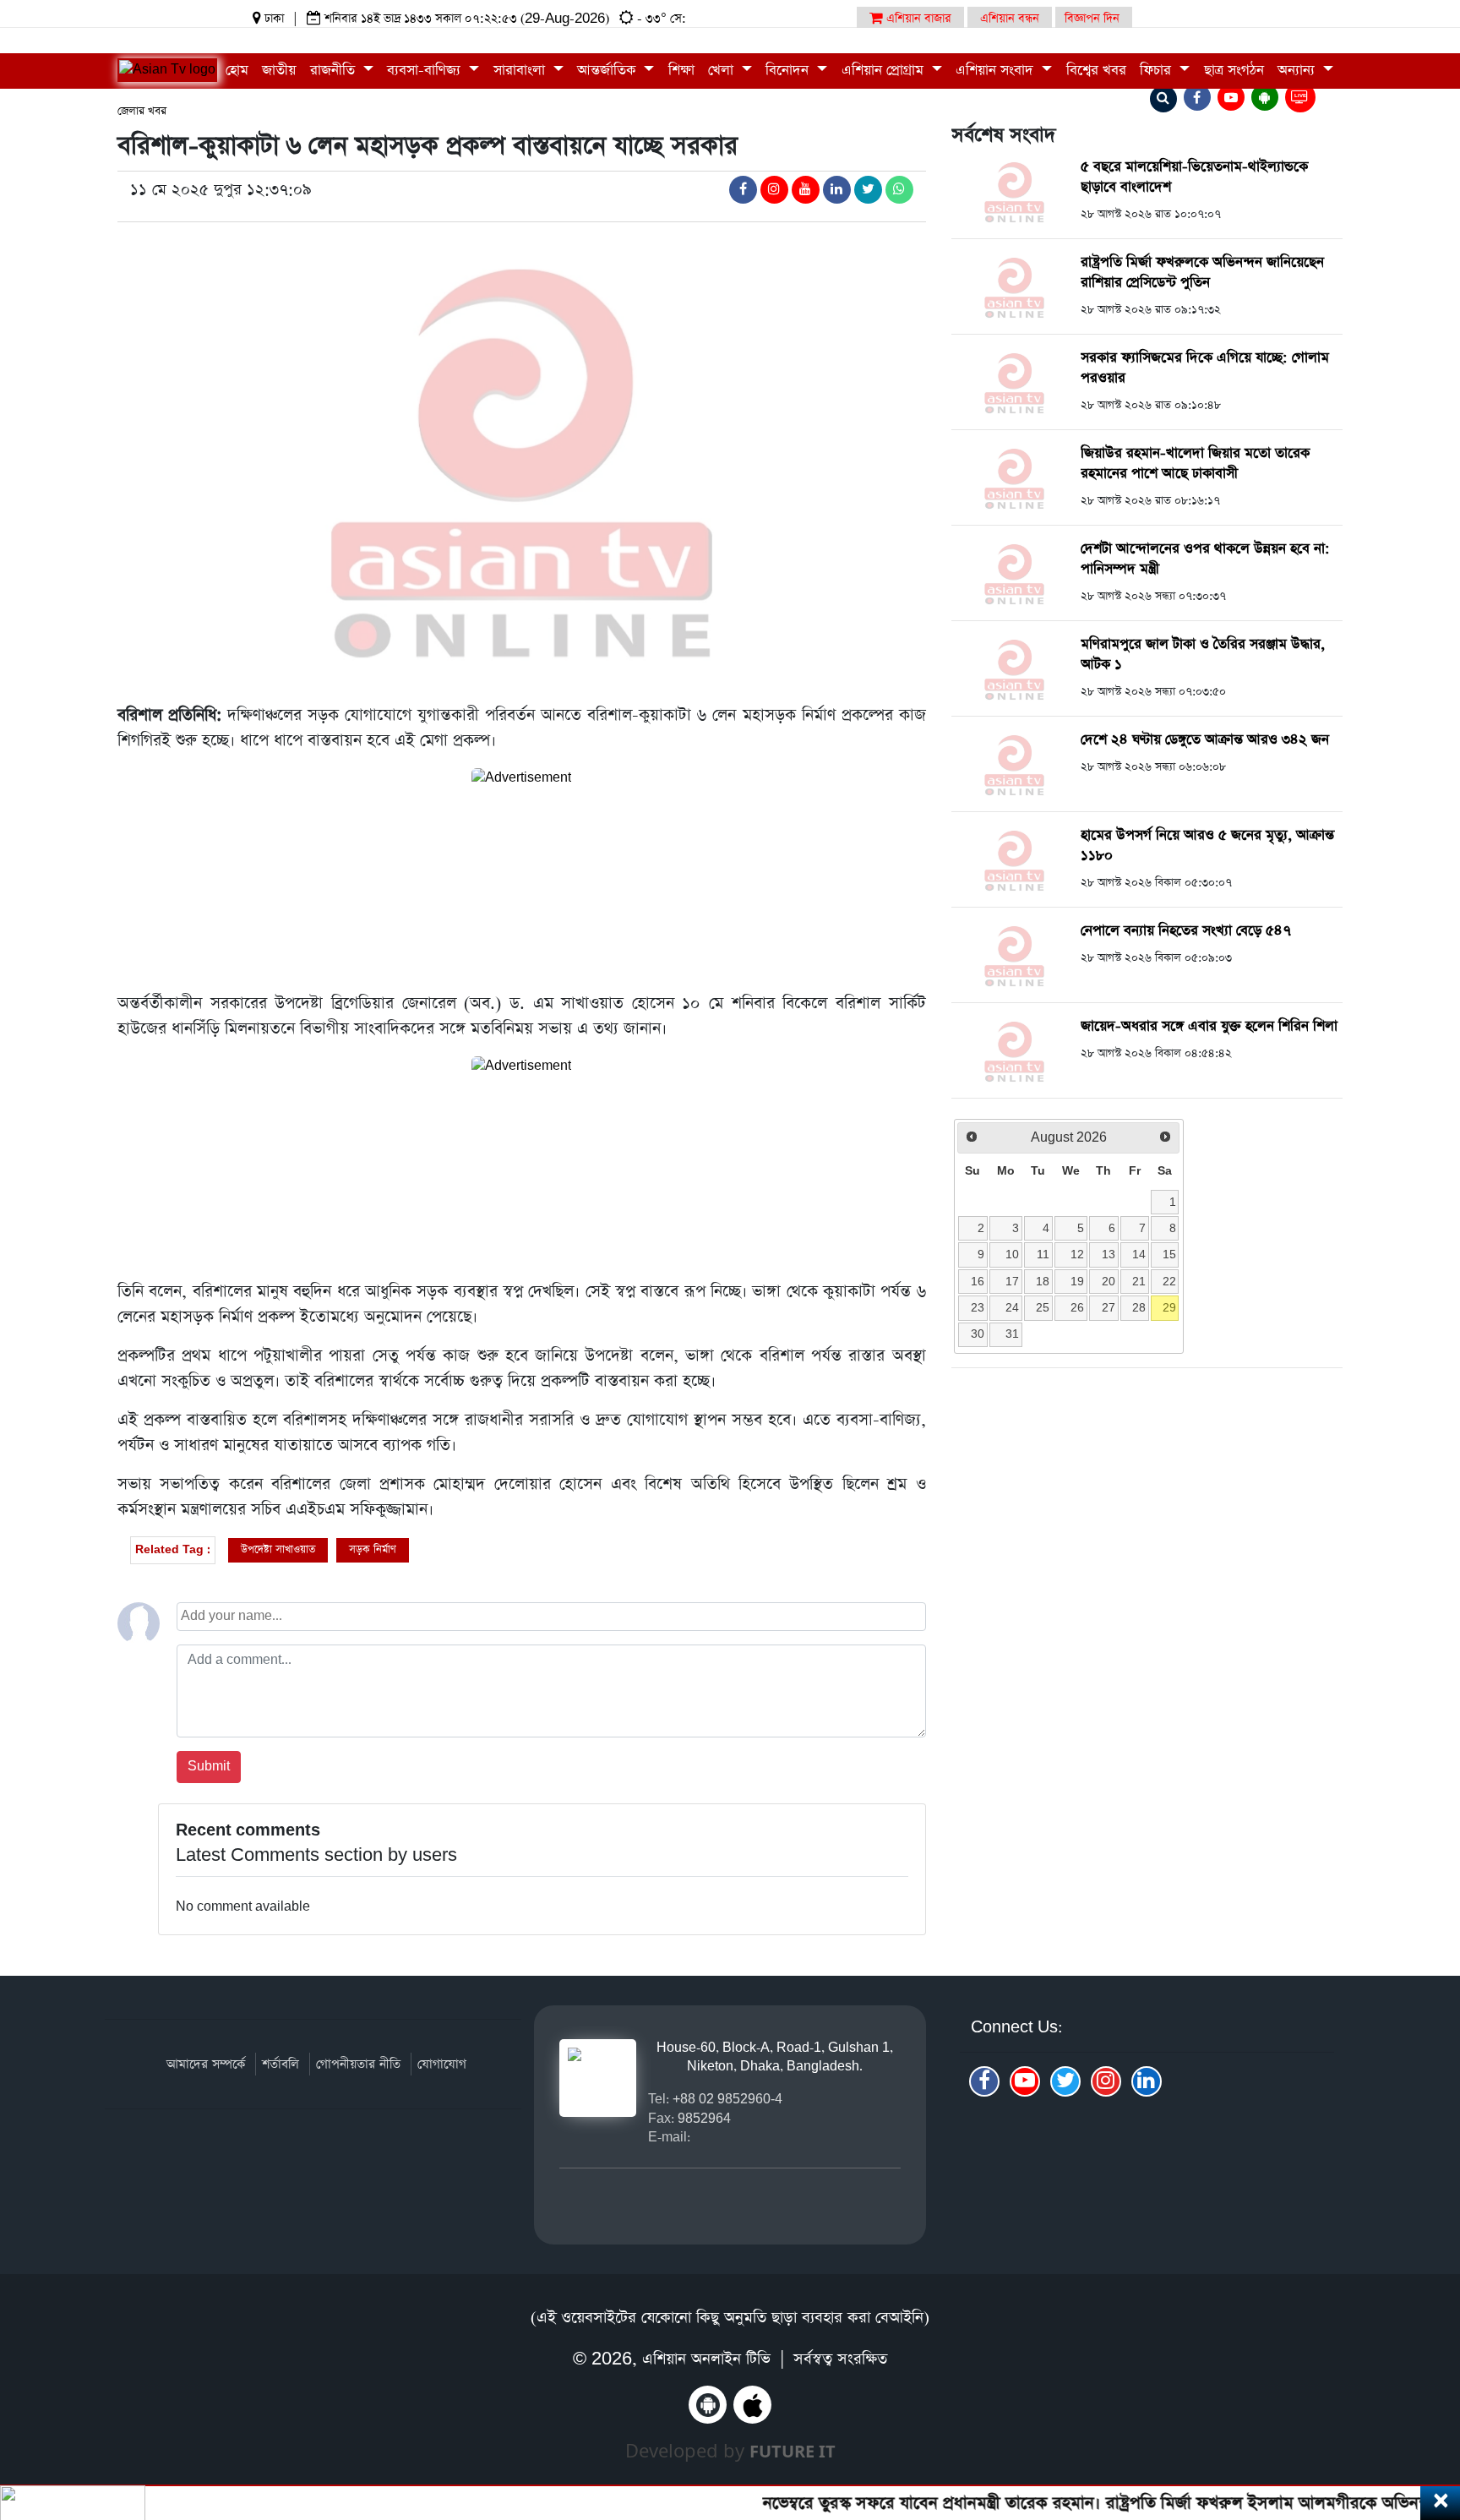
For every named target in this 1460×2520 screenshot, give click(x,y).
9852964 (704, 2118)
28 (1139, 1307)
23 (978, 1307)
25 (1043, 1307)
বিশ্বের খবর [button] (1096, 71)
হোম (237, 71)
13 (1109, 1254)
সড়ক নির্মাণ (373, 1549)
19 (1077, 1281)
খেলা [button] (723, 71)
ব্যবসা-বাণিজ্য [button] (426, 71)
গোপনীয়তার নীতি (358, 2064)
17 (1012, 1281)
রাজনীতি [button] (335, 71)
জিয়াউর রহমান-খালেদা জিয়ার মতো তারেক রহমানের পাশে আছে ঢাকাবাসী (1195, 464)
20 (1109, 1281)
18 (1043, 1281)
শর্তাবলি (281, 2064)
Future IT (793, 2451)
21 (1139, 1281)
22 (1169, 1281)
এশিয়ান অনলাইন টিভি (706, 2359)
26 (1077, 1307)
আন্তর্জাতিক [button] (608, 71)
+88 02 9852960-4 (727, 2099)
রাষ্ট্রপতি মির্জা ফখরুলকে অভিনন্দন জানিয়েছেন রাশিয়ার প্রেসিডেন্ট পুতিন (1202, 273)
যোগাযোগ (442, 2064)
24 (1012, 1307)
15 (1169, 1254)
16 (978, 1281)
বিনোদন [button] (789, 71)
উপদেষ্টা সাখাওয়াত (278, 1549)
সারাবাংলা (521, 71)
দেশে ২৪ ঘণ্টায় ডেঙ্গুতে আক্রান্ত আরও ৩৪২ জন (1205, 740)
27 (1109, 1307)
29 (1169, 1307)
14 (1139, 1254)
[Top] (1424, 2404)
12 (1077, 1254)
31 (1012, 1334)
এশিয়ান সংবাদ (997, 71)
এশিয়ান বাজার (917, 19)
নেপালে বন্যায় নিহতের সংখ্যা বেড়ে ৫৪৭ (1186, 931)
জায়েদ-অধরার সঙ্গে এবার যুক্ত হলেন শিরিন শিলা (1209, 1026)
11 (1043, 1254)
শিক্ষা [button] (681, 71)
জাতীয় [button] (279, 71)
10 (1012, 1254)
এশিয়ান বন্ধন (1010, 19)
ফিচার (1158, 71)
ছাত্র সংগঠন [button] (1234, 71)
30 (978, 1334)
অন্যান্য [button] (1298, 71)
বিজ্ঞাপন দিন (1092, 19)
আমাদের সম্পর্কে (206, 2064)
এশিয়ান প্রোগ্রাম (885, 71)
